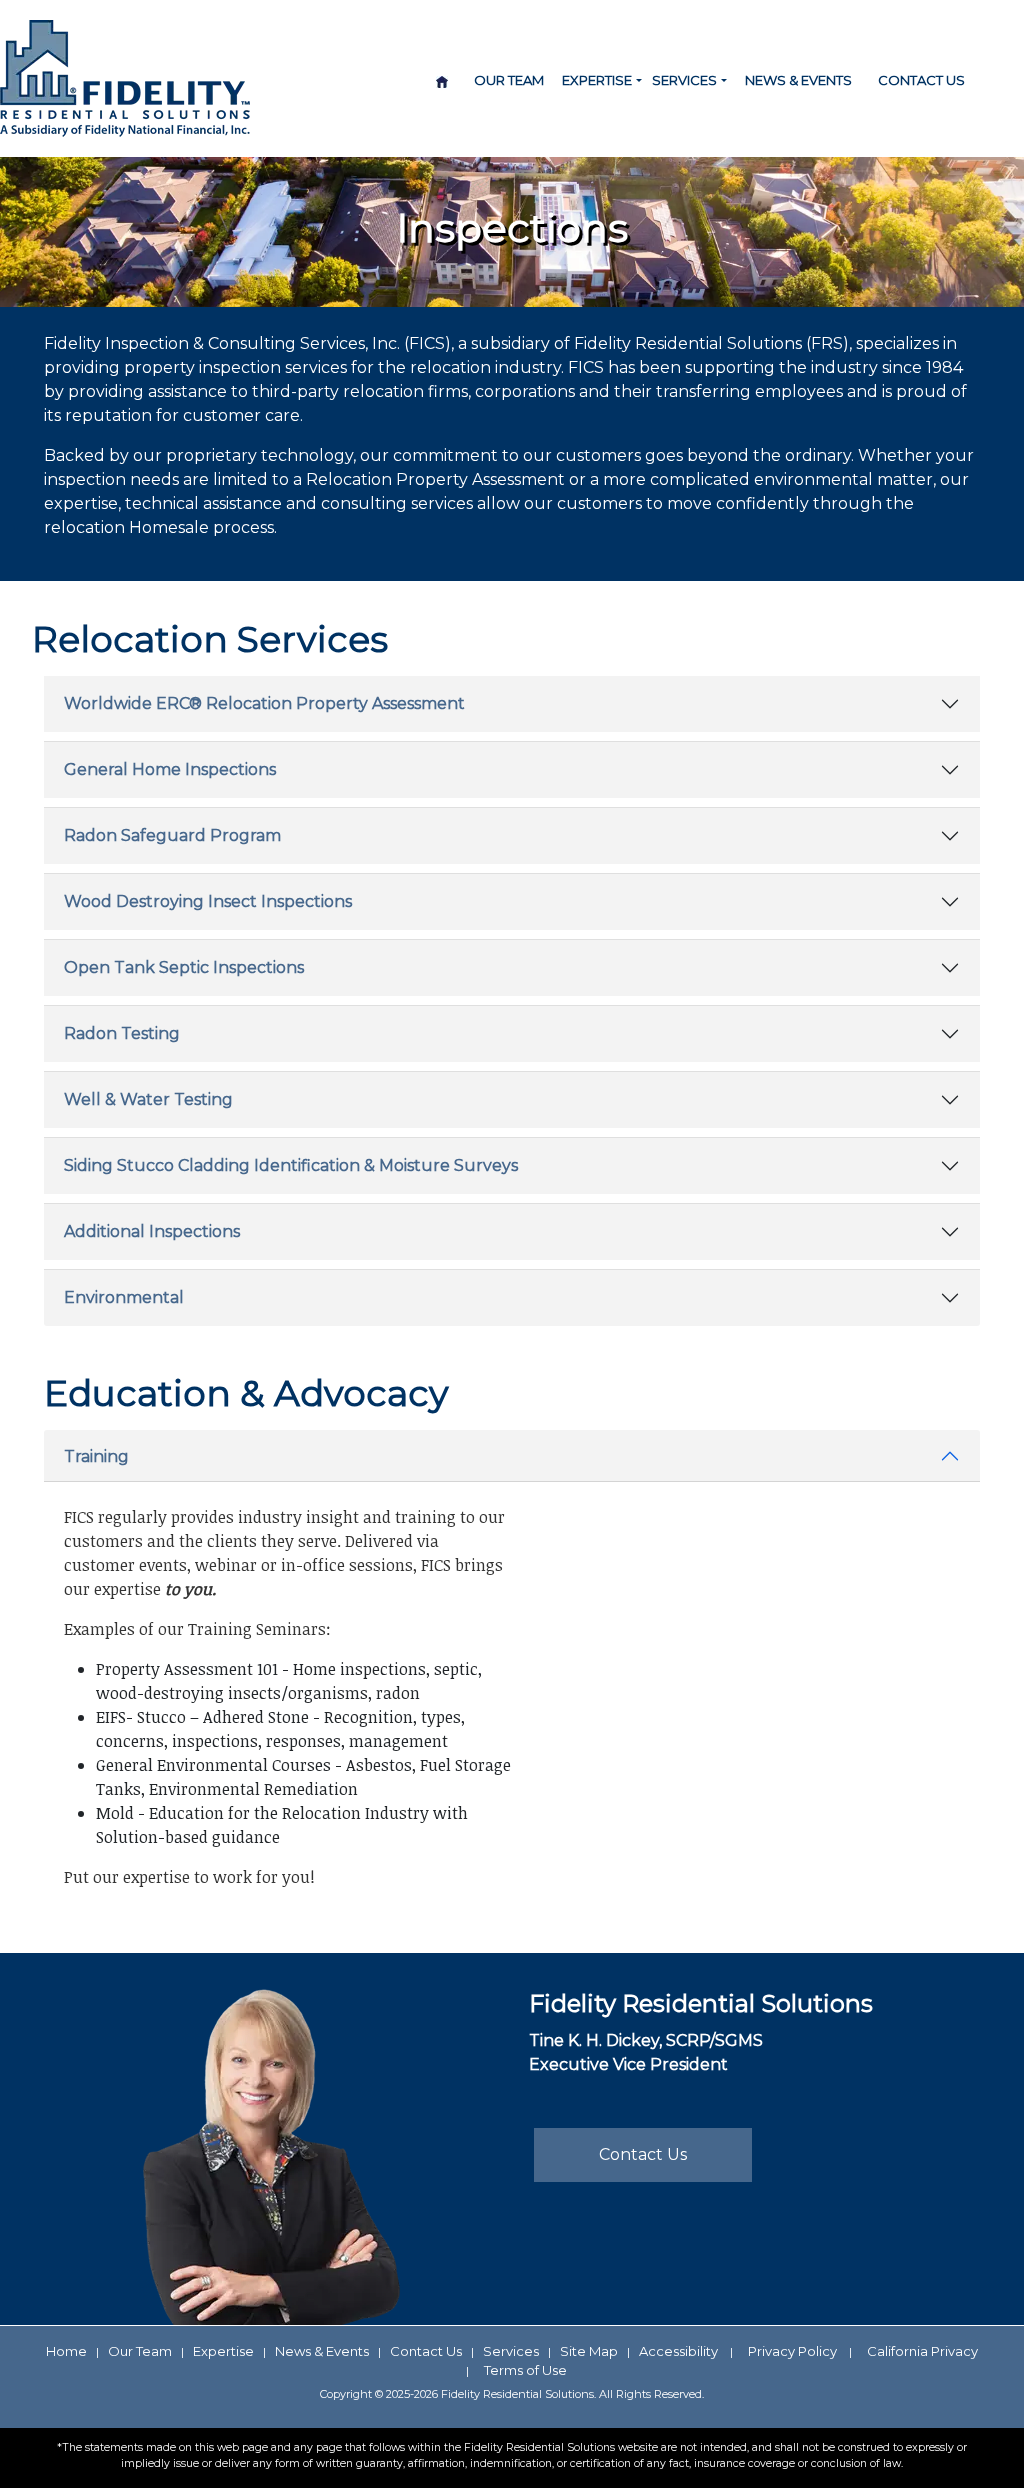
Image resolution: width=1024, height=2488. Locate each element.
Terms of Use (525, 2370)
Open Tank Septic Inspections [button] (184, 967)
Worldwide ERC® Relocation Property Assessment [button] (264, 703)
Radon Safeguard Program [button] (172, 835)
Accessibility (678, 2351)
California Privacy (922, 2351)
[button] (639, 81)
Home (66, 2351)
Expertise (223, 2351)
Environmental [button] (124, 1297)
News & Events (798, 80)
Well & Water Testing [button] (148, 1099)
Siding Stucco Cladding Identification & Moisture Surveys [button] (291, 1165)
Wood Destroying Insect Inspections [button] (208, 901)
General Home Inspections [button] (170, 769)
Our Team (509, 80)
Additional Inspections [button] (152, 1231)
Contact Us (921, 80)
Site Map (589, 2351)
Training (96, 1456)
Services (511, 2351)
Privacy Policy (792, 2351)
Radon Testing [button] (122, 1033)
